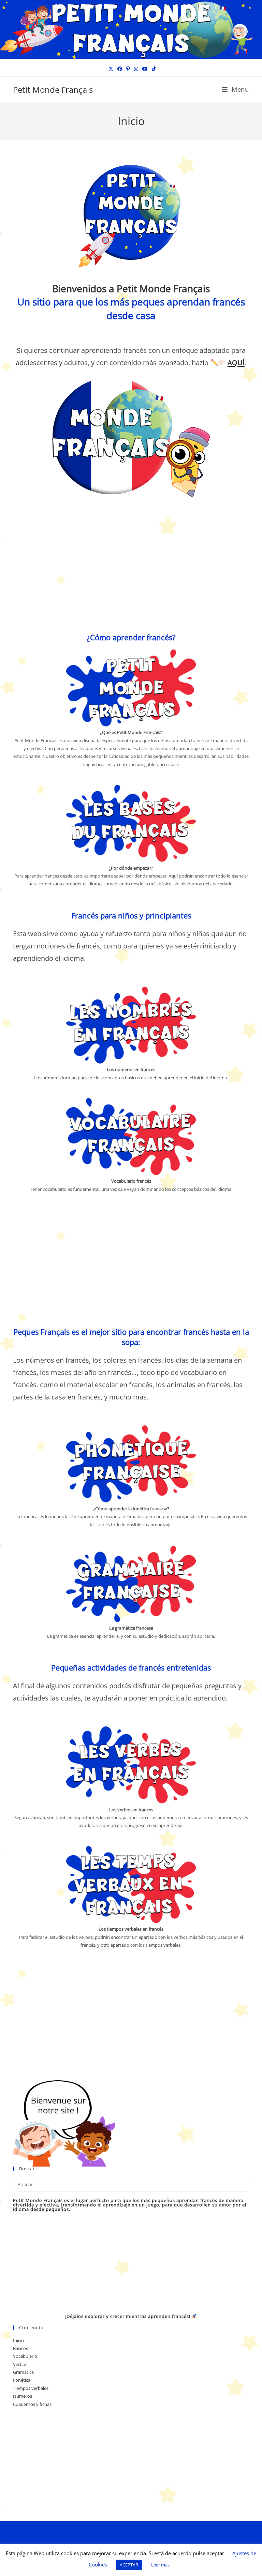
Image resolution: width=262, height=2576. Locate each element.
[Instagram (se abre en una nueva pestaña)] (136, 69)
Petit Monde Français (53, 89)
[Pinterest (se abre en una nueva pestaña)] (128, 69)
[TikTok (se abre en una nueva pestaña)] (153, 69)
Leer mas (160, 2565)
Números (23, 2396)
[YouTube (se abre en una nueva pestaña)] (145, 69)
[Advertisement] (131, 569)
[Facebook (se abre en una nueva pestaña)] (120, 69)
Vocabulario (25, 2356)
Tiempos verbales (31, 2388)
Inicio (18, 2340)
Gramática (23, 2372)
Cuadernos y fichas (32, 2404)
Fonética (22, 2380)
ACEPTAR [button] (129, 2565)
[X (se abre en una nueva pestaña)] (111, 69)
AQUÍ (236, 363)
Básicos (20, 2348)
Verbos (20, 2364)
